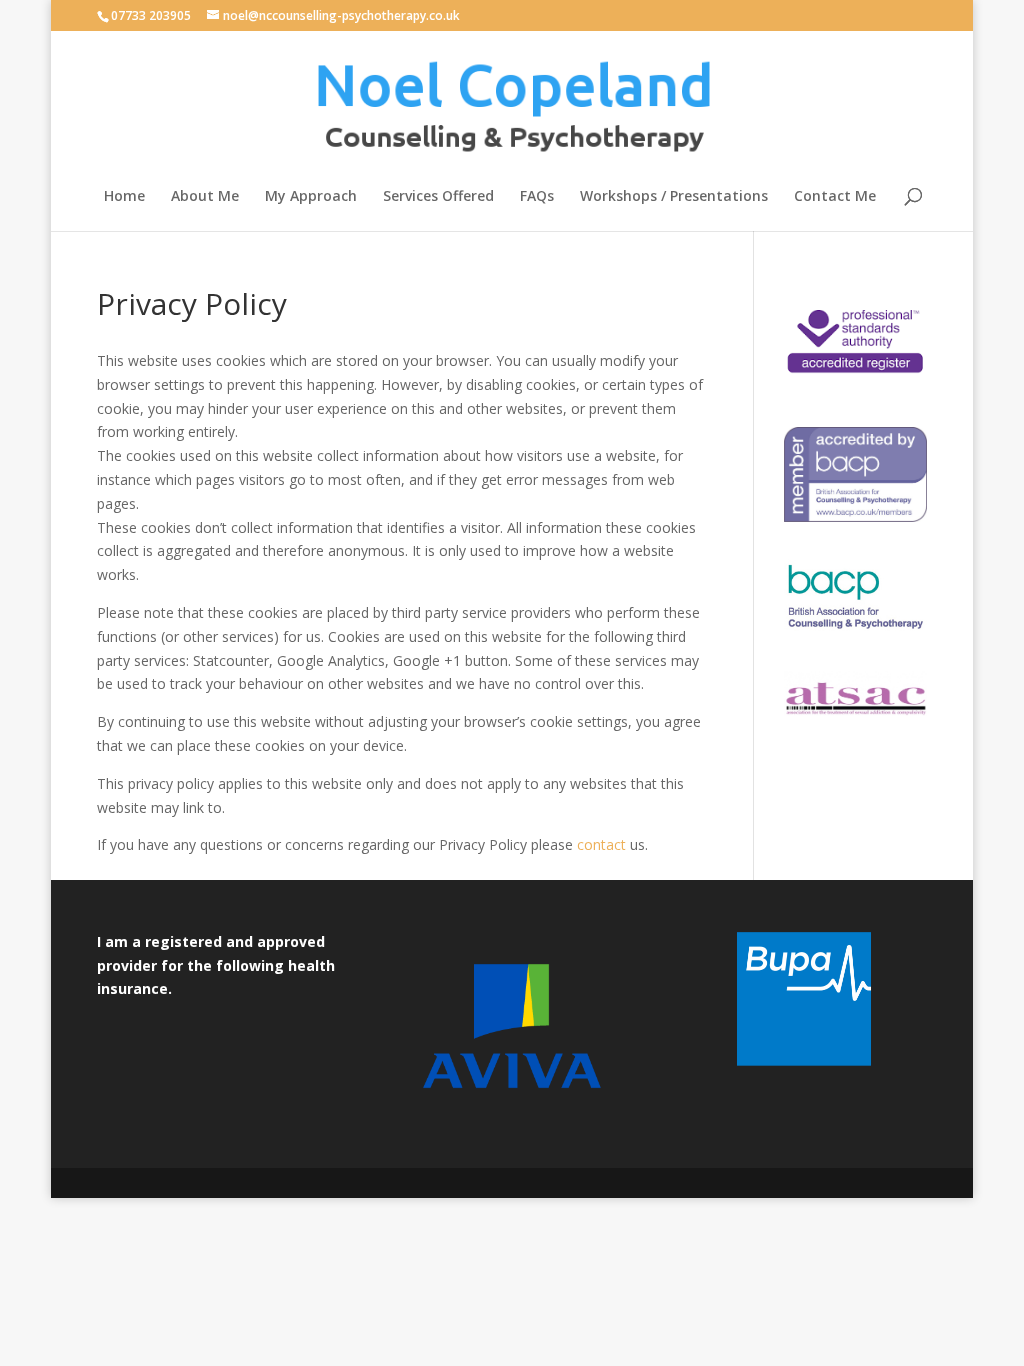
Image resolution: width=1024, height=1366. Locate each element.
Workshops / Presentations (674, 197)
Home (124, 197)
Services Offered (438, 197)
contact (601, 844)
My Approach (311, 197)
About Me (205, 197)
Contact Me (835, 197)
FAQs (537, 197)
